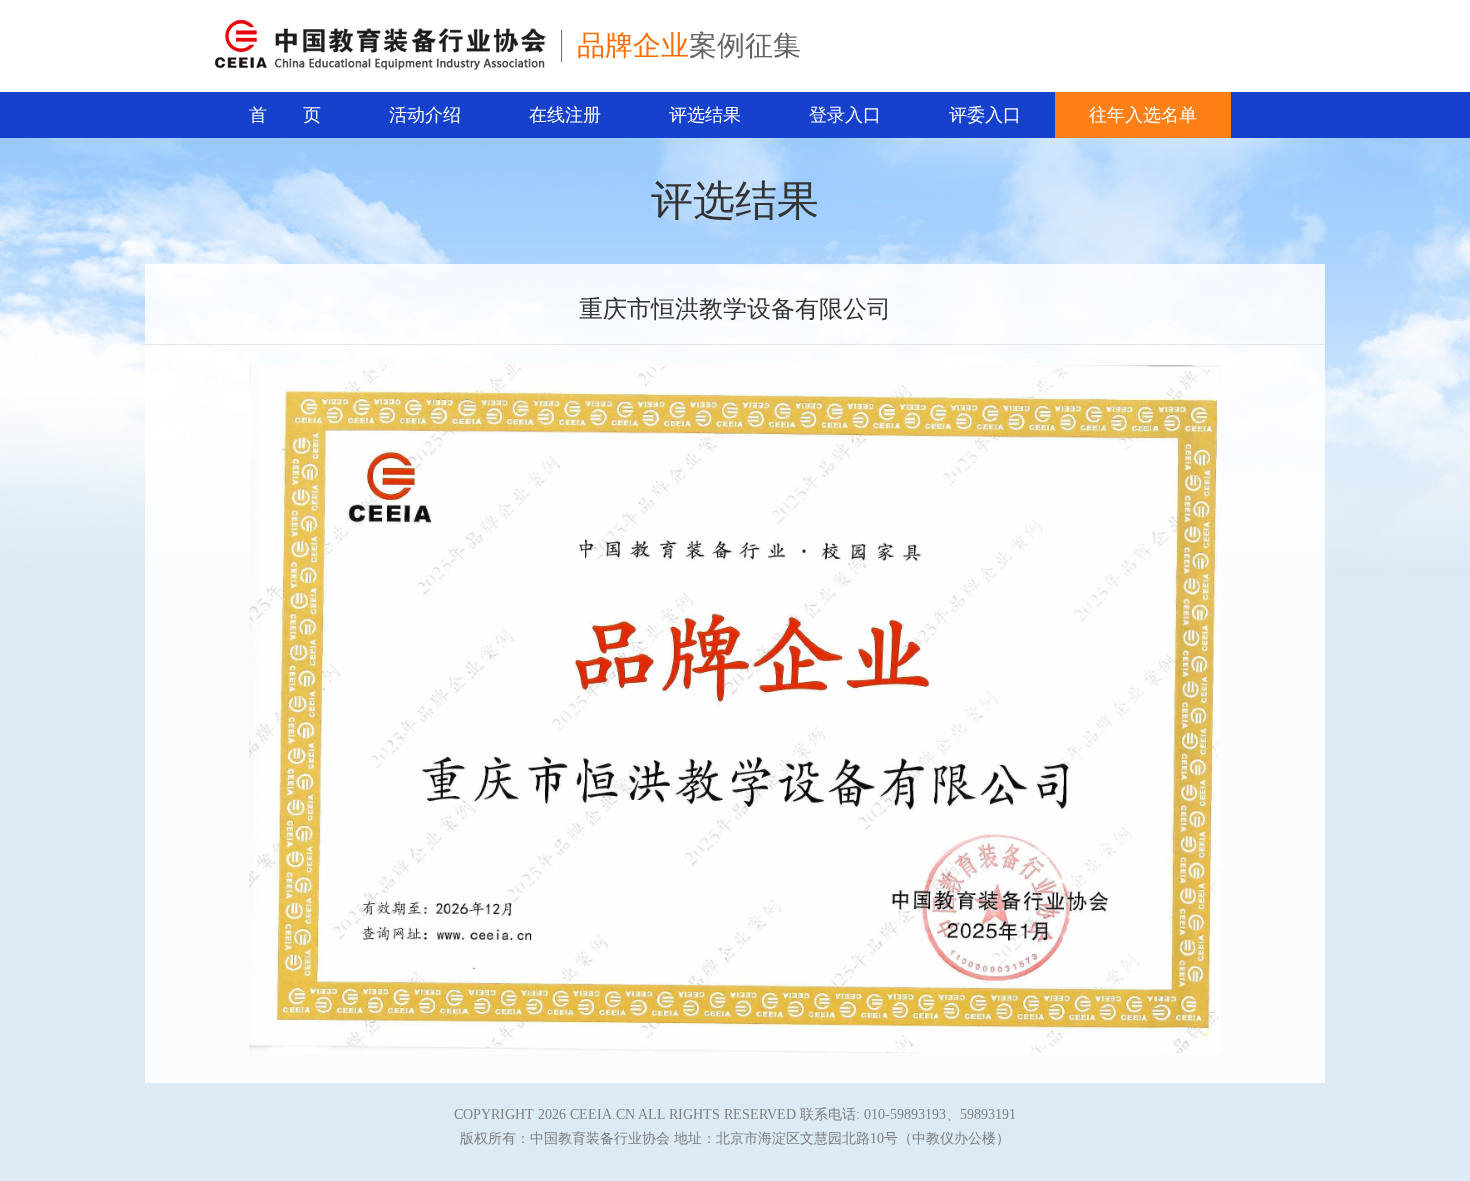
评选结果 (705, 115)
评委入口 (985, 115)
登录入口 (845, 115)
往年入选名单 (1143, 115)
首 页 (285, 115)
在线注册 (565, 115)
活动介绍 (425, 115)
